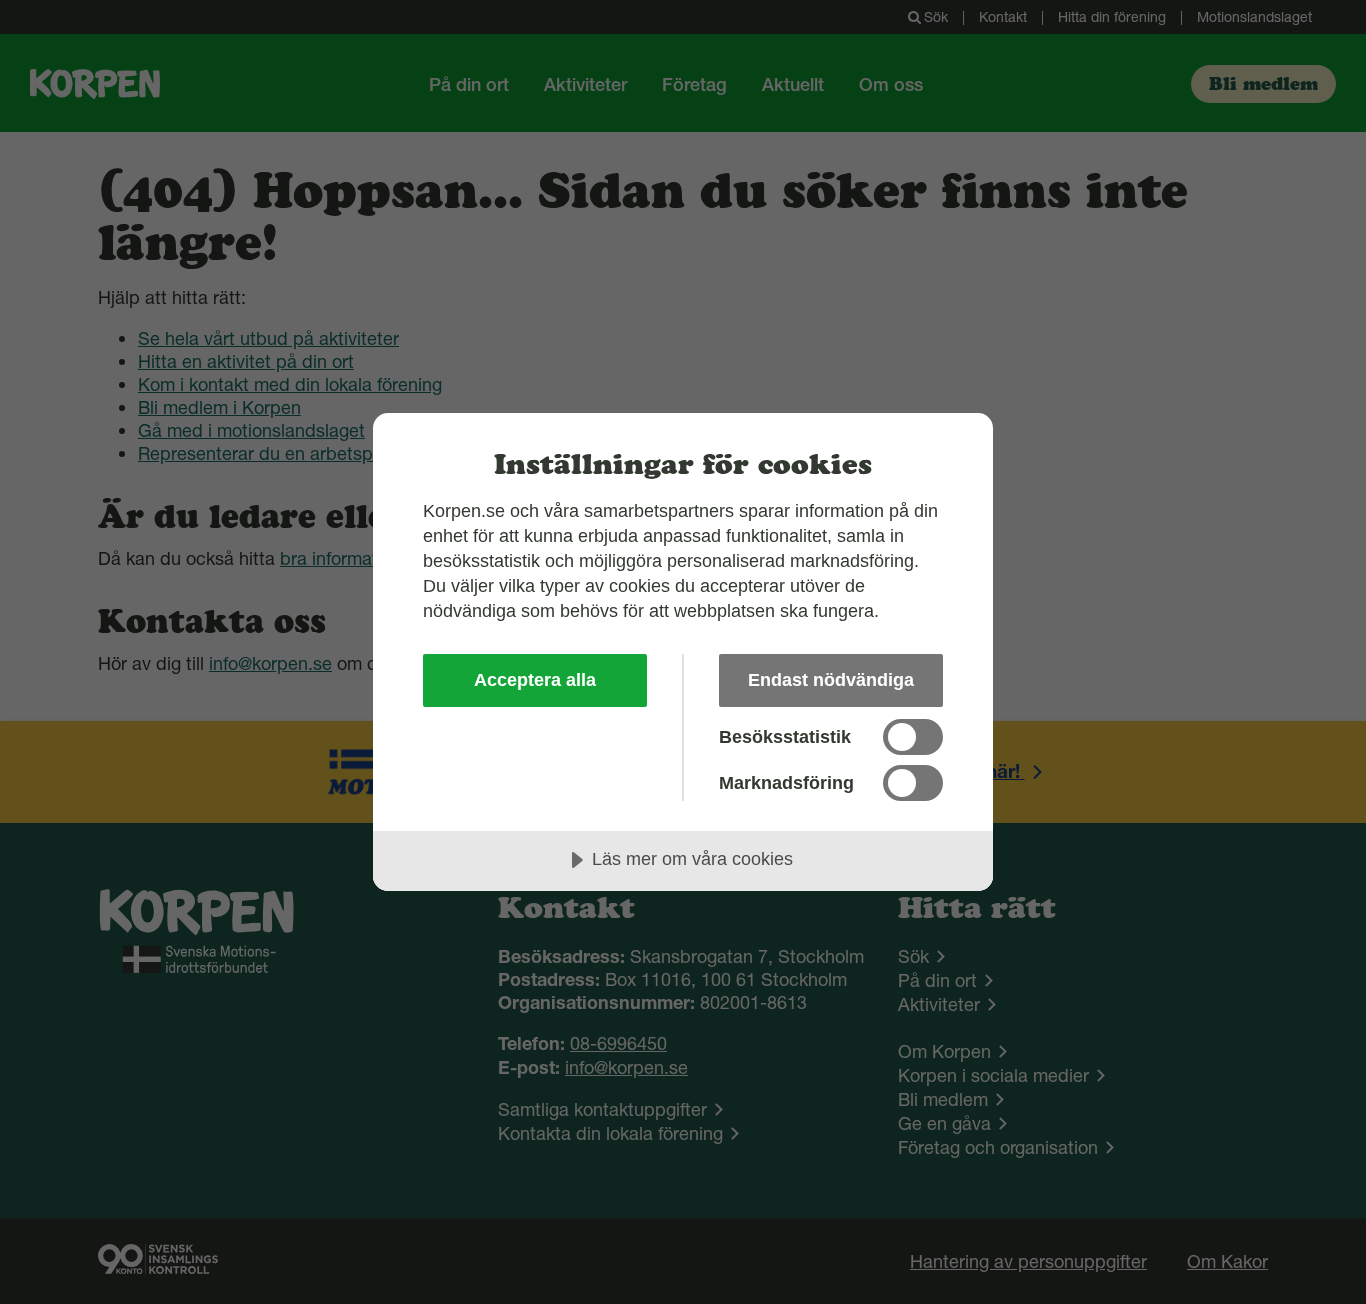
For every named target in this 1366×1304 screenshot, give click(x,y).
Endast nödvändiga (831, 680)
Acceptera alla (535, 680)
